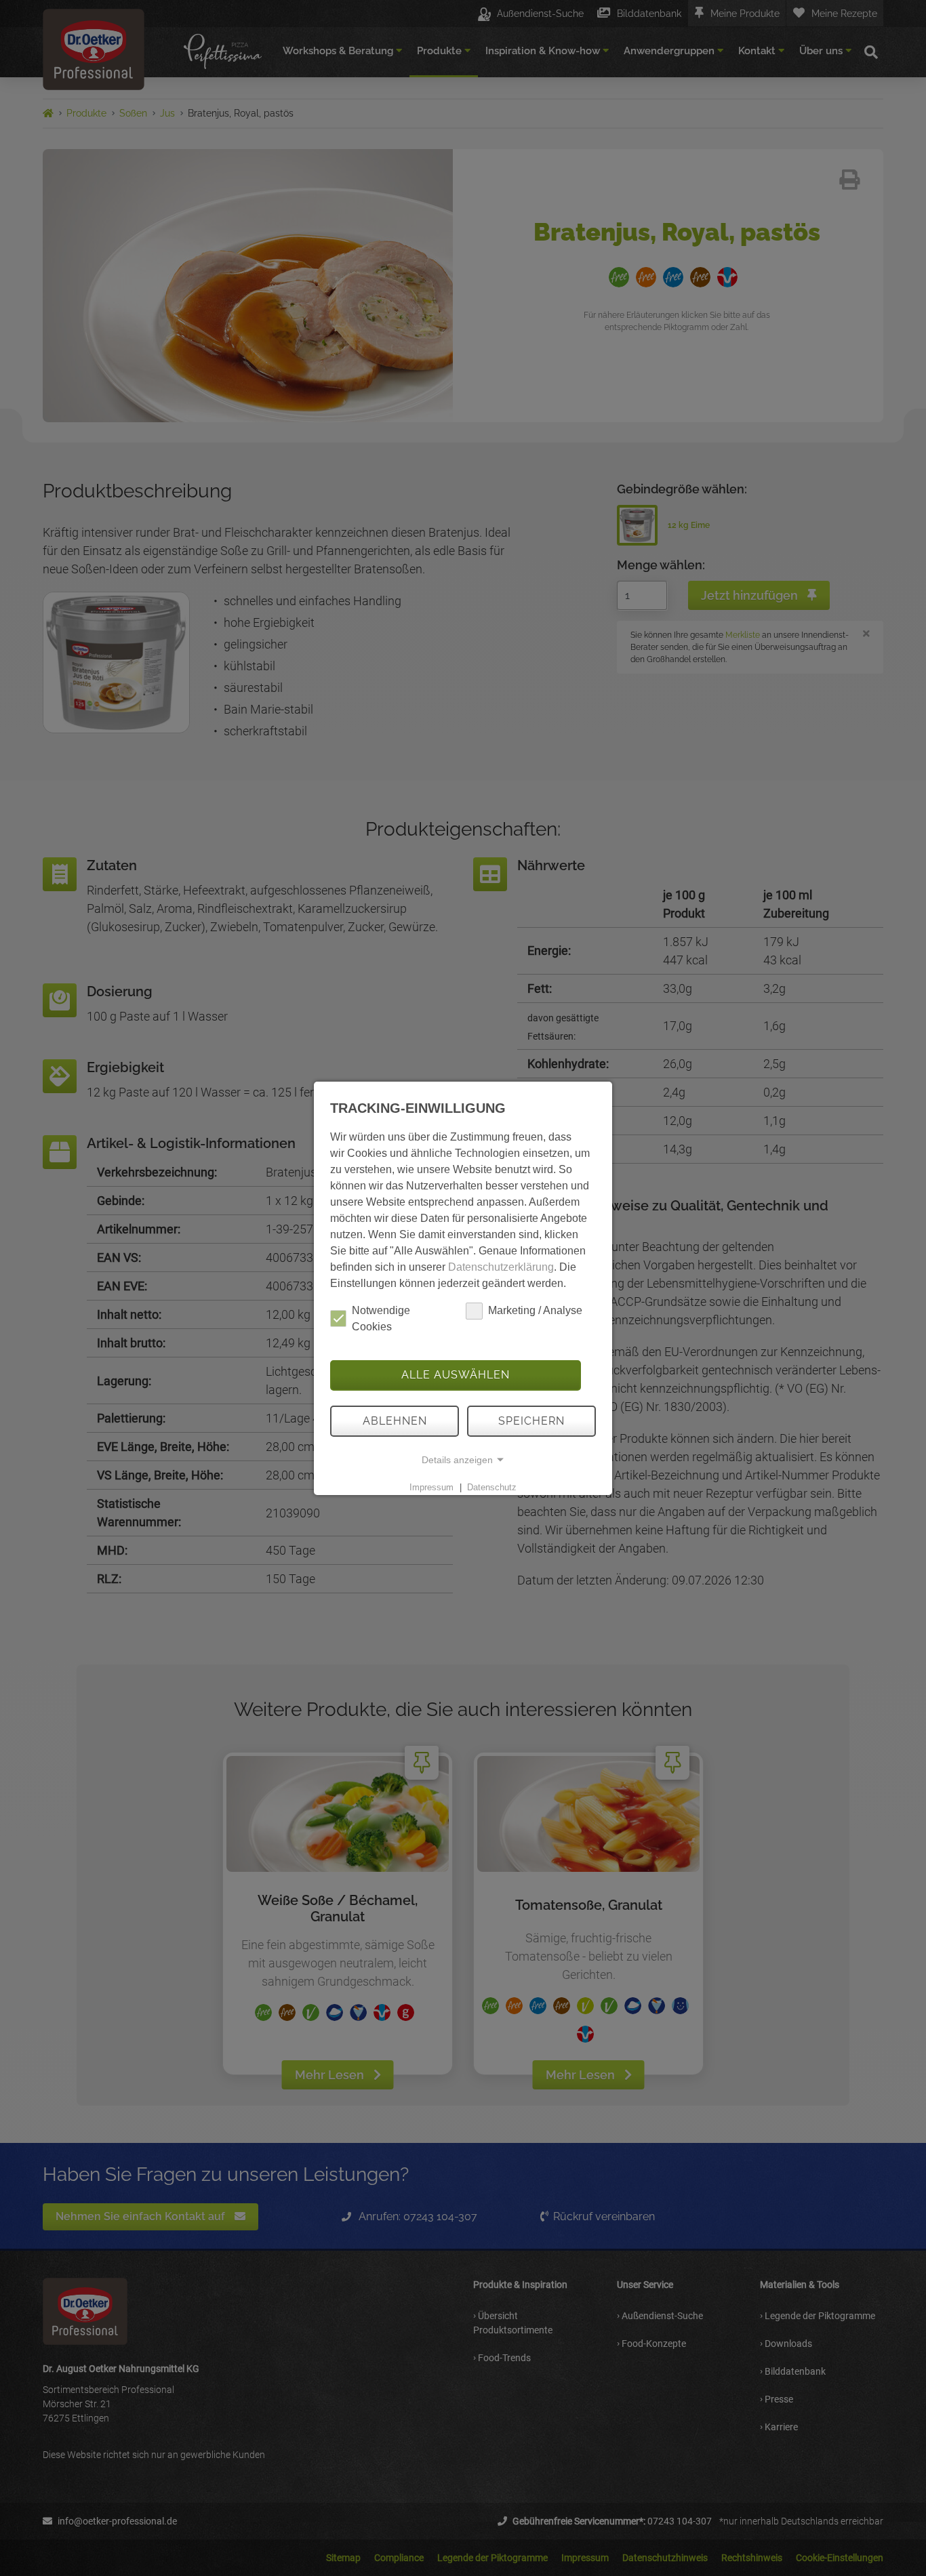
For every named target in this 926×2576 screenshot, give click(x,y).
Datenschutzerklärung (501, 1267)
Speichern (531, 1421)
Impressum (431, 1487)
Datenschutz (492, 1487)
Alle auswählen (456, 1375)
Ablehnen (395, 1421)
